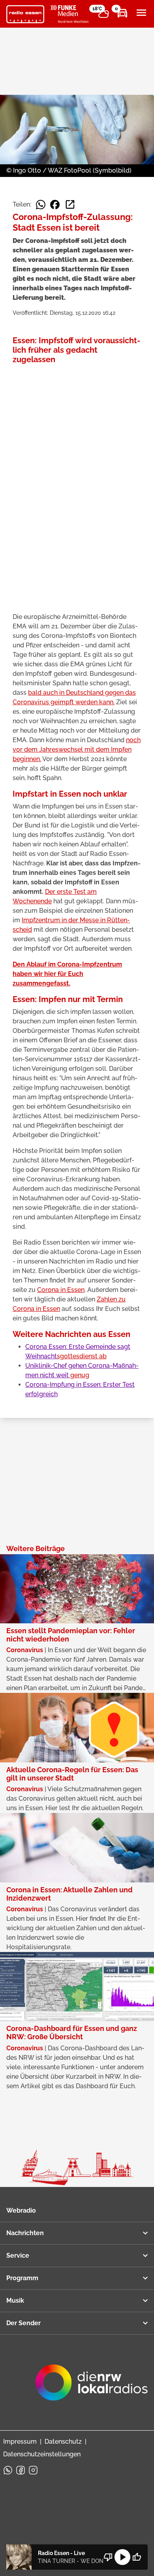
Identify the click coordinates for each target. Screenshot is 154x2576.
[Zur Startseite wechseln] (25, 14)
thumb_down (108, 2557)
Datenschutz (63, 2442)
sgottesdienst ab (82, 1356)
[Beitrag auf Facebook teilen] (55, 205)
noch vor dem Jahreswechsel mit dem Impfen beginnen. (77, 749)
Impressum (20, 2442)
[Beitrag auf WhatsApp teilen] (41, 205)
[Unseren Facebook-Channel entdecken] (21, 2470)
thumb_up (137, 2557)
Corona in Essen (61, 1290)
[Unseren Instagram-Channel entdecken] (33, 2470)
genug (80, 1375)
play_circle (122, 2557)
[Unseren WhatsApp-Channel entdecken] (8, 2470)
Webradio (21, 2210)
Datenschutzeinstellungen (42, 2454)
